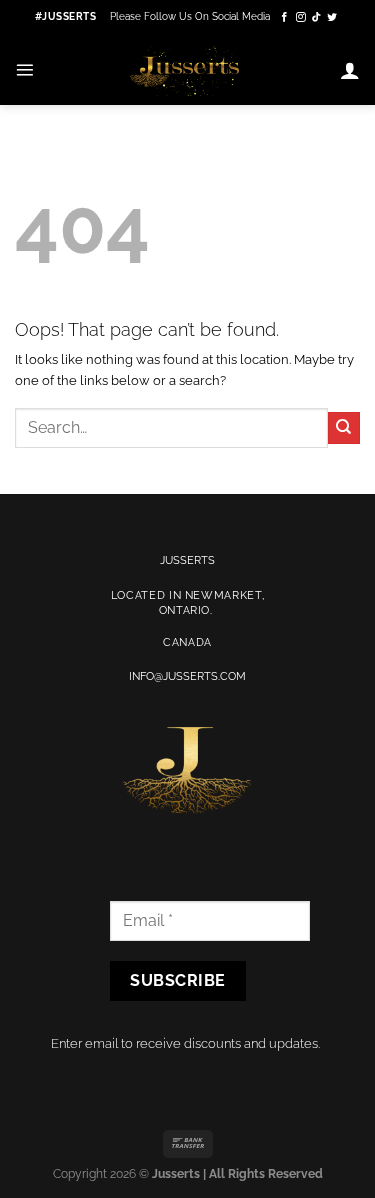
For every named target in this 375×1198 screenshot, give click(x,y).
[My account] (350, 70)
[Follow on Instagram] (301, 17)
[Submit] (344, 428)
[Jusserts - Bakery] (187, 69)
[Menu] (24, 69)
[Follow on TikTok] (317, 17)
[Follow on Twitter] (332, 17)
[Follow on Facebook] (285, 17)
